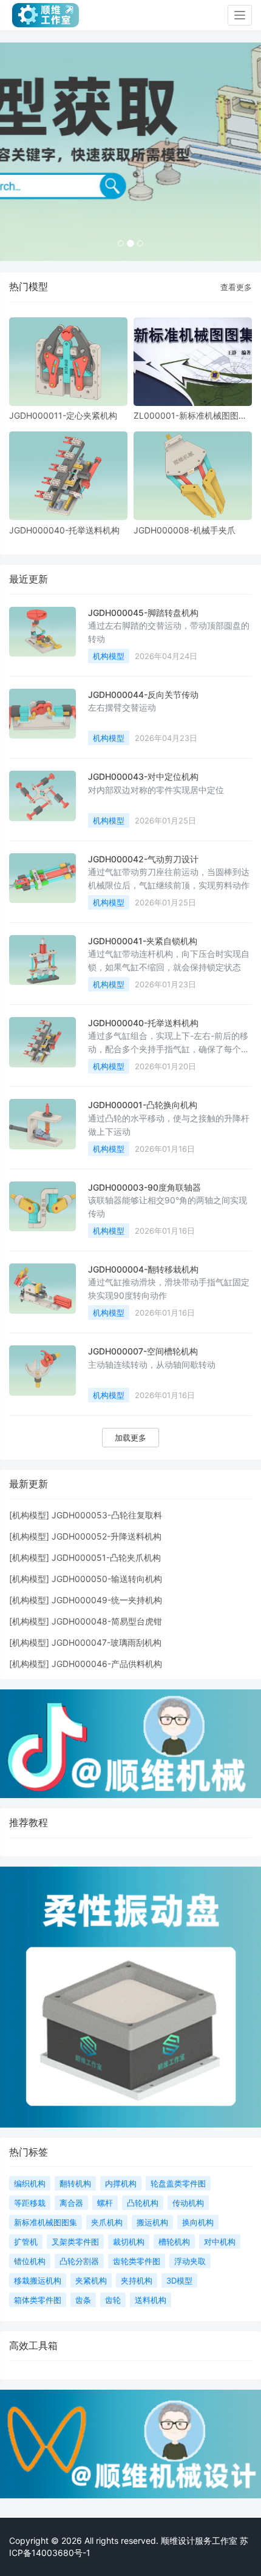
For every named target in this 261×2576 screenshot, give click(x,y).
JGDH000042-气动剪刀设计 (143, 859)
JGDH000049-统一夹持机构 (107, 1600)
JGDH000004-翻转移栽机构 (143, 1269)
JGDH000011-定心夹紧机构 (63, 415)
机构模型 (109, 656)
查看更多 (236, 287)
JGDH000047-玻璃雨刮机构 (107, 1642)
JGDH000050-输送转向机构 (107, 1579)
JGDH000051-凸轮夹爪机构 (106, 1557)
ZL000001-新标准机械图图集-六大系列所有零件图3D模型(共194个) (192, 415)
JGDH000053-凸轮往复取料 (107, 1515)
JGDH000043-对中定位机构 (143, 776)
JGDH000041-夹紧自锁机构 (143, 941)
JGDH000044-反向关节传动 (143, 695)
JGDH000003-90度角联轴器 (144, 1187)
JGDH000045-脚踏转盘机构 (143, 613)
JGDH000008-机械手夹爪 (185, 530)
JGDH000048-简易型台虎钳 (107, 1621)
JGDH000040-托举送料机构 (64, 530)
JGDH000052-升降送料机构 (107, 1536)
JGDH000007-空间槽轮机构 (143, 1351)
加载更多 (130, 1438)
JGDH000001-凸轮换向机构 (143, 1105)
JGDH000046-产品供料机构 (107, 1664)
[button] (20, 152)
